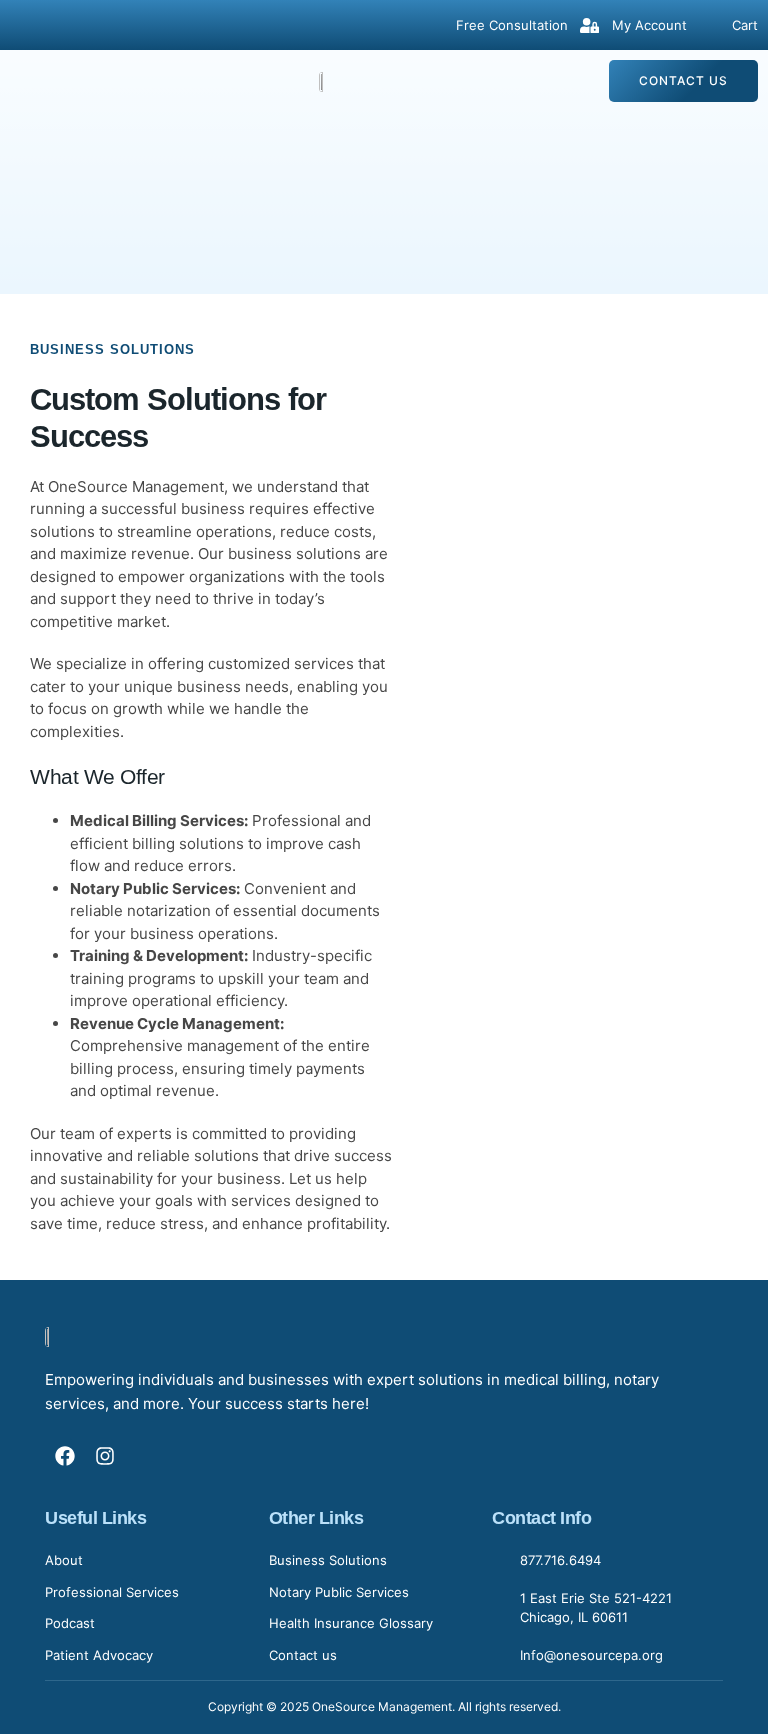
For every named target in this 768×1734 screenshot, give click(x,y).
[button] (35, 81)
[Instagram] (105, 1456)
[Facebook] (65, 1456)
